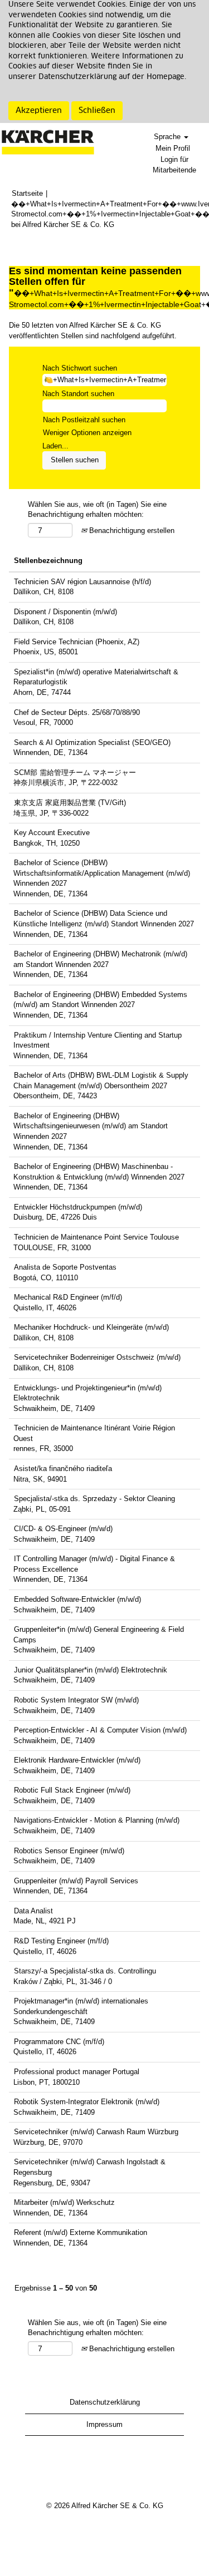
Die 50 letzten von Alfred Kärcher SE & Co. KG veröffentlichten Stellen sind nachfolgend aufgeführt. (93, 330)
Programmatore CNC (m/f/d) (59, 2042)
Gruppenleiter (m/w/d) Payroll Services (76, 1881)
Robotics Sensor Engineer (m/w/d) (69, 1851)
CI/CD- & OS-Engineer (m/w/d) (63, 1529)
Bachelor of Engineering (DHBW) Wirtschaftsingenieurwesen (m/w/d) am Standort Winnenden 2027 (91, 1126)
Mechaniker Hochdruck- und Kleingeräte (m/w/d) (91, 1327)
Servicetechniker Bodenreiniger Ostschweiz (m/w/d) (97, 1357)
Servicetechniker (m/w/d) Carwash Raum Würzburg (96, 2132)
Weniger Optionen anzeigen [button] (87, 433)
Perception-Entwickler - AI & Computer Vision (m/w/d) (100, 1730)
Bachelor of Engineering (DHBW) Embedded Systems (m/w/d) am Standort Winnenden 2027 (100, 1000)
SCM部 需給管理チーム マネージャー (75, 773)
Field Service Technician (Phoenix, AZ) (77, 642)
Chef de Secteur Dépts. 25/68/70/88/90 (77, 712)
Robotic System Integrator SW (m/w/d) (76, 1700)
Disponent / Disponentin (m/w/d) (65, 612)
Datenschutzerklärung (105, 2402)
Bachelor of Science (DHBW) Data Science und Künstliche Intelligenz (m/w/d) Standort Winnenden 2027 (104, 919)
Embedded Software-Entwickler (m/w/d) (77, 1599)
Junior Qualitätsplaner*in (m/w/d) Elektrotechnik (91, 1670)
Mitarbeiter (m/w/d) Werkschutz (64, 2202)
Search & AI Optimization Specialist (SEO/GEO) (92, 742)
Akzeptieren (39, 111)
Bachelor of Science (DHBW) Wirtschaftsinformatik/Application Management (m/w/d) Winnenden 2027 (102, 873)
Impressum (104, 2424)
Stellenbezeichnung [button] (48, 561)
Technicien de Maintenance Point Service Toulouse (96, 1237)
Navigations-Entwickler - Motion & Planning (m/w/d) (97, 1820)
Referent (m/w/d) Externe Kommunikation (81, 2232)
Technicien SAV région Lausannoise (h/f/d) (82, 582)
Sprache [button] (168, 137)
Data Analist (33, 1911)
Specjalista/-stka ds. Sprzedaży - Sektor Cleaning (94, 1499)
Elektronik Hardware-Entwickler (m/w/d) (77, 1760)
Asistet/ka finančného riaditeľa (63, 1469)
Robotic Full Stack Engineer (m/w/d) (72, 1790)
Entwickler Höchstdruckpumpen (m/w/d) (78, 1207)
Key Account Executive (52, 833)
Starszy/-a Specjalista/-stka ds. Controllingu (85, 1971)
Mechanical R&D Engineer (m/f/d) (68, 1297)
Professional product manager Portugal (77, 2072)
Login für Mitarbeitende (174, 165)
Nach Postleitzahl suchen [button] (84, 420)
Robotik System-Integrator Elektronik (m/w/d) (87, 2102)
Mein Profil (173, 148)
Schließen (97, 111)
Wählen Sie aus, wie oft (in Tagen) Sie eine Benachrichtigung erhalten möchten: (97, 510)
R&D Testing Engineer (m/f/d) (61, 1941)
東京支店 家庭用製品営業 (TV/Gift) (70, 803)
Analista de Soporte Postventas (65, 1267)
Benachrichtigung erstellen (131, 531)
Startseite (27, 193)
